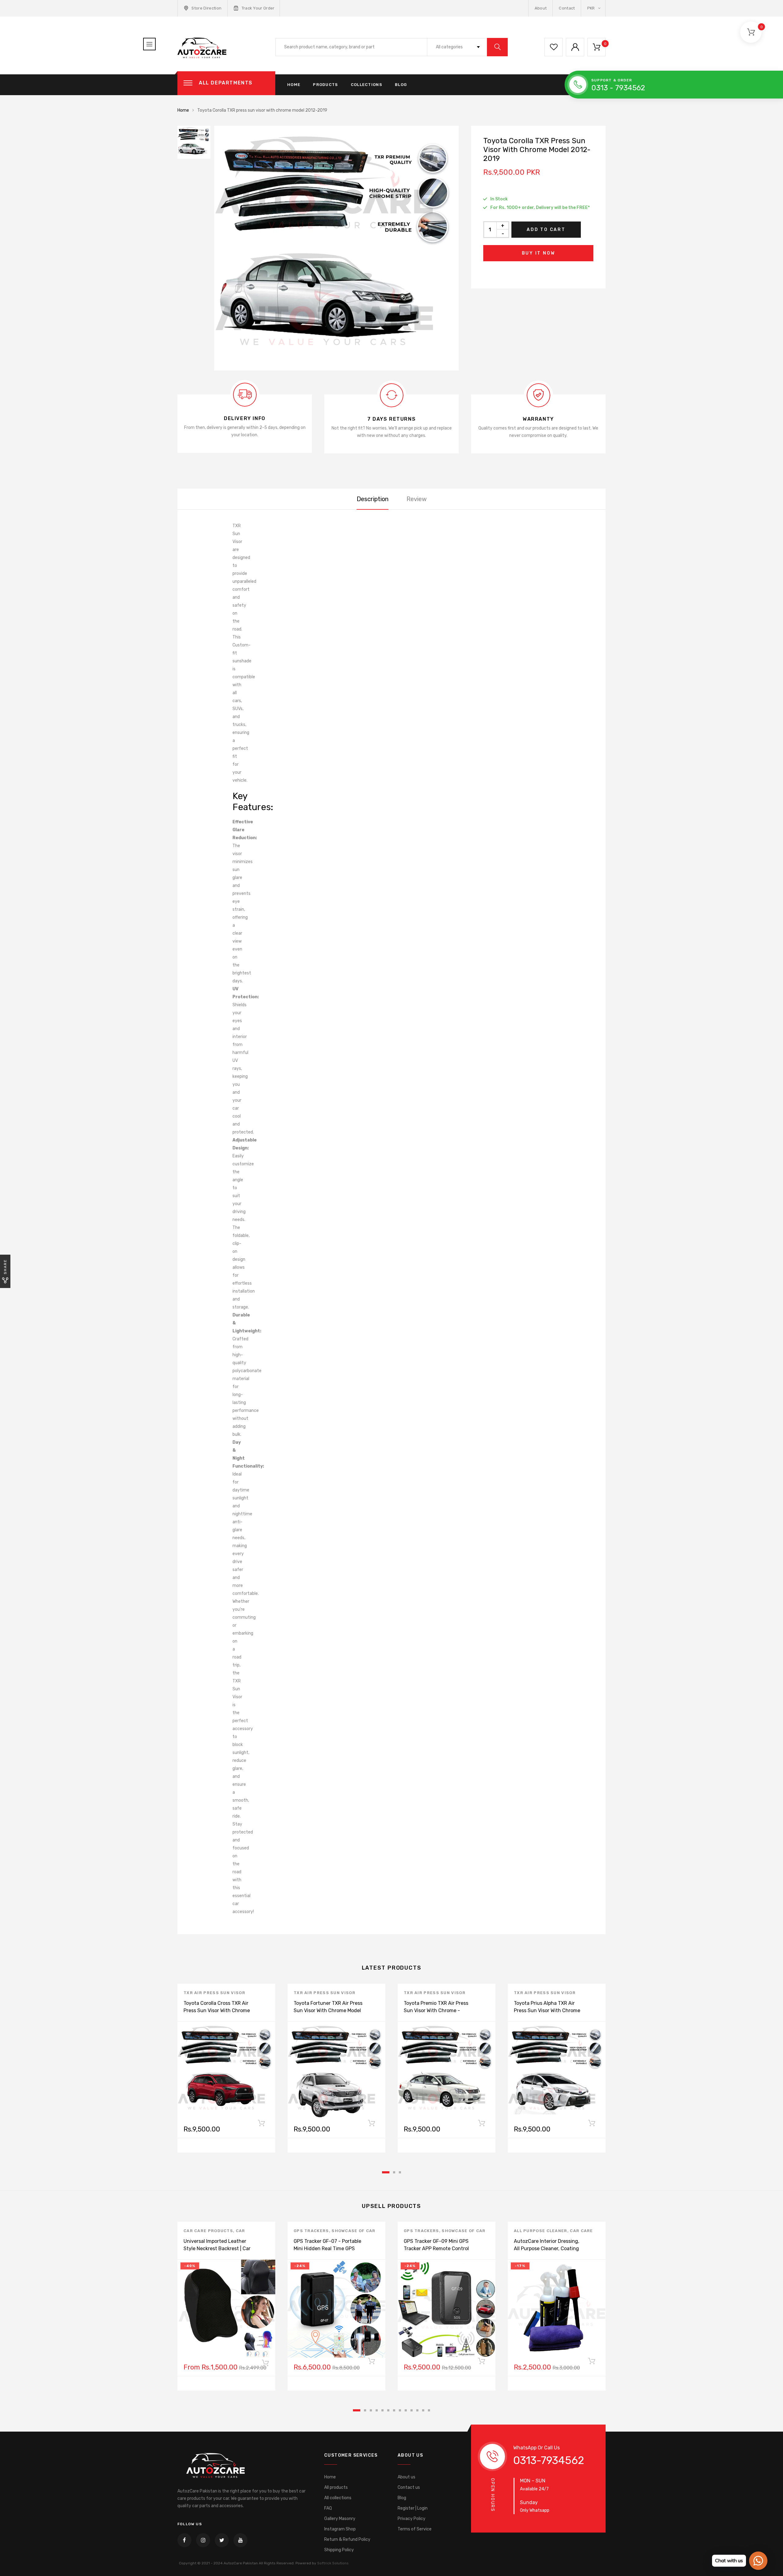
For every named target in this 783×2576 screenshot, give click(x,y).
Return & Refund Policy (347, 2539)
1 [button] (386, 2172)
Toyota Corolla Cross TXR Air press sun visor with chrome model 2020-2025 (217, 2010)
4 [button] (377, 2410)
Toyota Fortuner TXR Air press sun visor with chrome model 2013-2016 (328, 2010)
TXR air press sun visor (214, 1993)
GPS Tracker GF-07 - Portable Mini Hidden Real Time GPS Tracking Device (327, 2248)
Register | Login (413, 2508)
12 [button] (423, 2410)
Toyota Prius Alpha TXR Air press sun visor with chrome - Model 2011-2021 (547, 2010)
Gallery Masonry (340, 2519)
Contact (567, 8)
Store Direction (206, 8)
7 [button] (394, 2410)
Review (417, 499)
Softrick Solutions (333, 2563)
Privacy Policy (412, 2519)
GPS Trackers (311, 2231)
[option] (336, 248)
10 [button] (412, 2410)
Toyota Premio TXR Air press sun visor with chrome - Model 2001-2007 (436, 2010)
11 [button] (417, 2410)
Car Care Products (208, 2231)
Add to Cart (546, 230)
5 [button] (382, 2410)
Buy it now (538, 253)
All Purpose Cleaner (541, 2231)
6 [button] (388, 2410)
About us (406, 2477)
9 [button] (406, 2410)
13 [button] (429, 2410)
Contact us (409, 2487)
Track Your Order (258, 8)
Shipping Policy (339, 2550)
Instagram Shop (340, 2529)
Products (325, 85)
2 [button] (394, 2172)
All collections (338, 2498)
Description (373, 499)
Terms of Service (415, 2529)
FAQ (328, 2508)
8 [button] (400, 2410)
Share (5, 1267)
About (541, 8)
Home (294, 85)
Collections (367, 85)
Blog (401, 85)
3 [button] (400, 2172)
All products (336, 2487)
